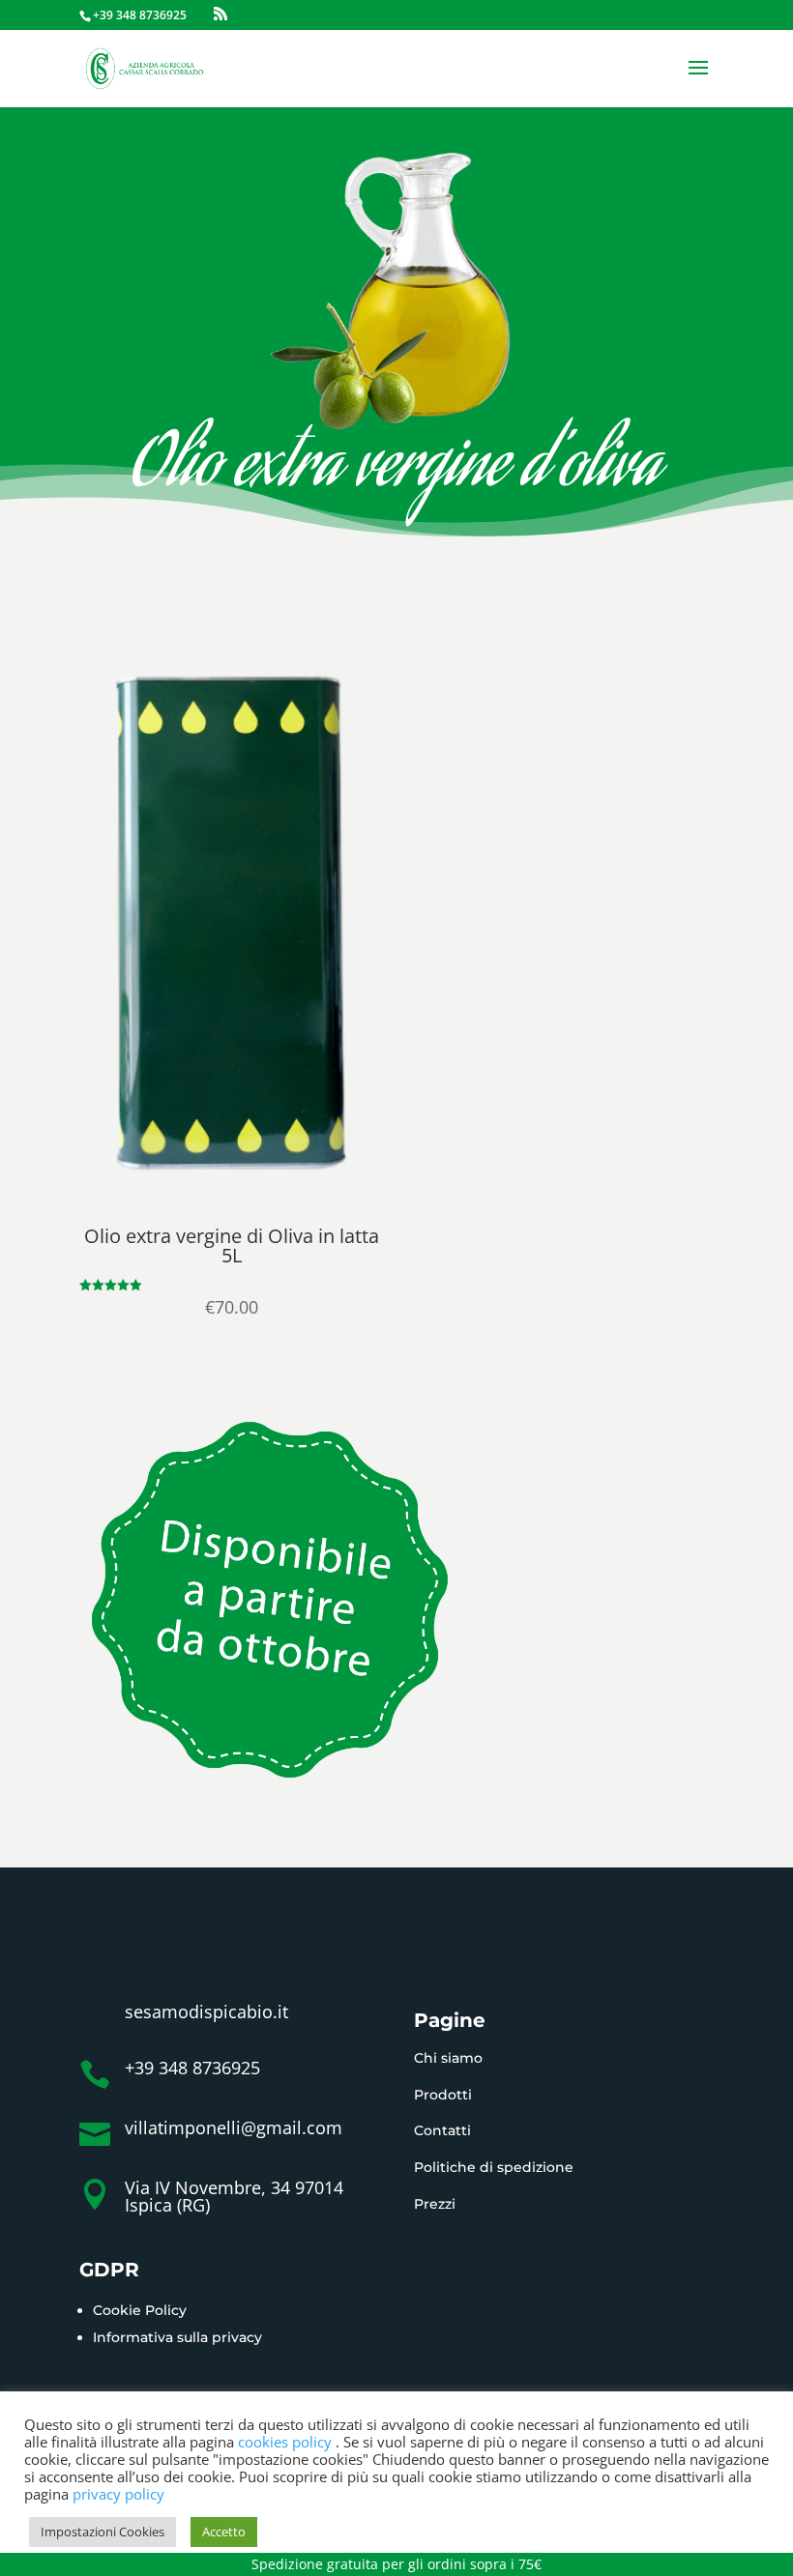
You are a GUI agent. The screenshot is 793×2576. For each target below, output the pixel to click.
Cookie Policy (140, 2310)
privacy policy (118, 2494)
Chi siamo (448, 2058)
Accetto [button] (224, 2532)
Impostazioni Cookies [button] (103, 2532)
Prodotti (443, 2095)
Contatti (442, 2130)
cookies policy (287, 2442)
